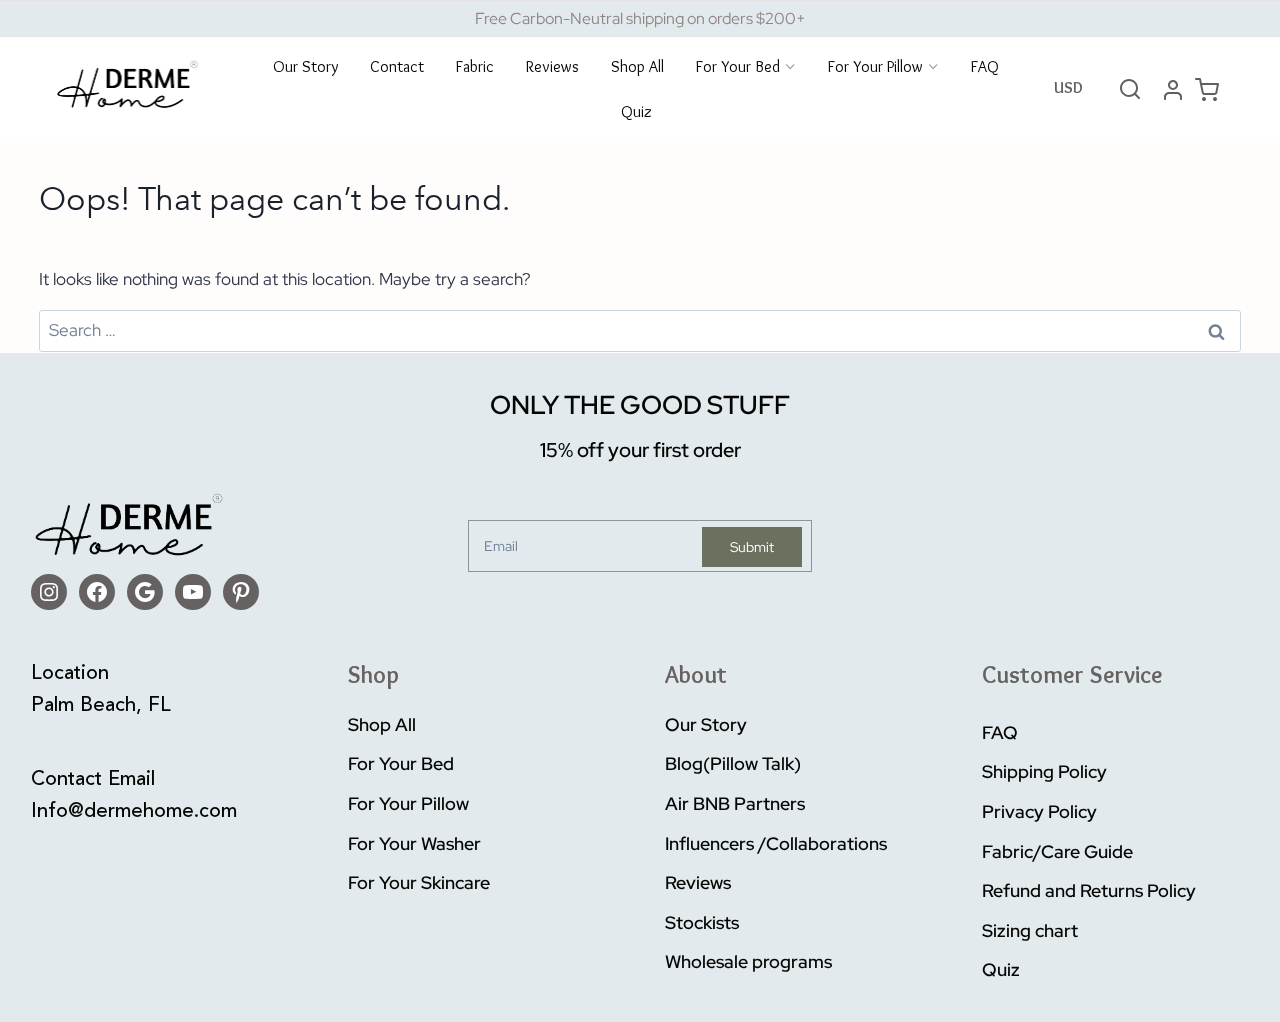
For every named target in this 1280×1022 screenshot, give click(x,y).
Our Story (305, 67)
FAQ (985, 67)
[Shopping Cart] (1207, 90)
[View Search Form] (1130, 90)
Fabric (475, 67)
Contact (397, 67)
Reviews (552, 67)
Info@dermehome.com (134, 812)
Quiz (636, 112)
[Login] (1173, 90)
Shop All (637, 67)
